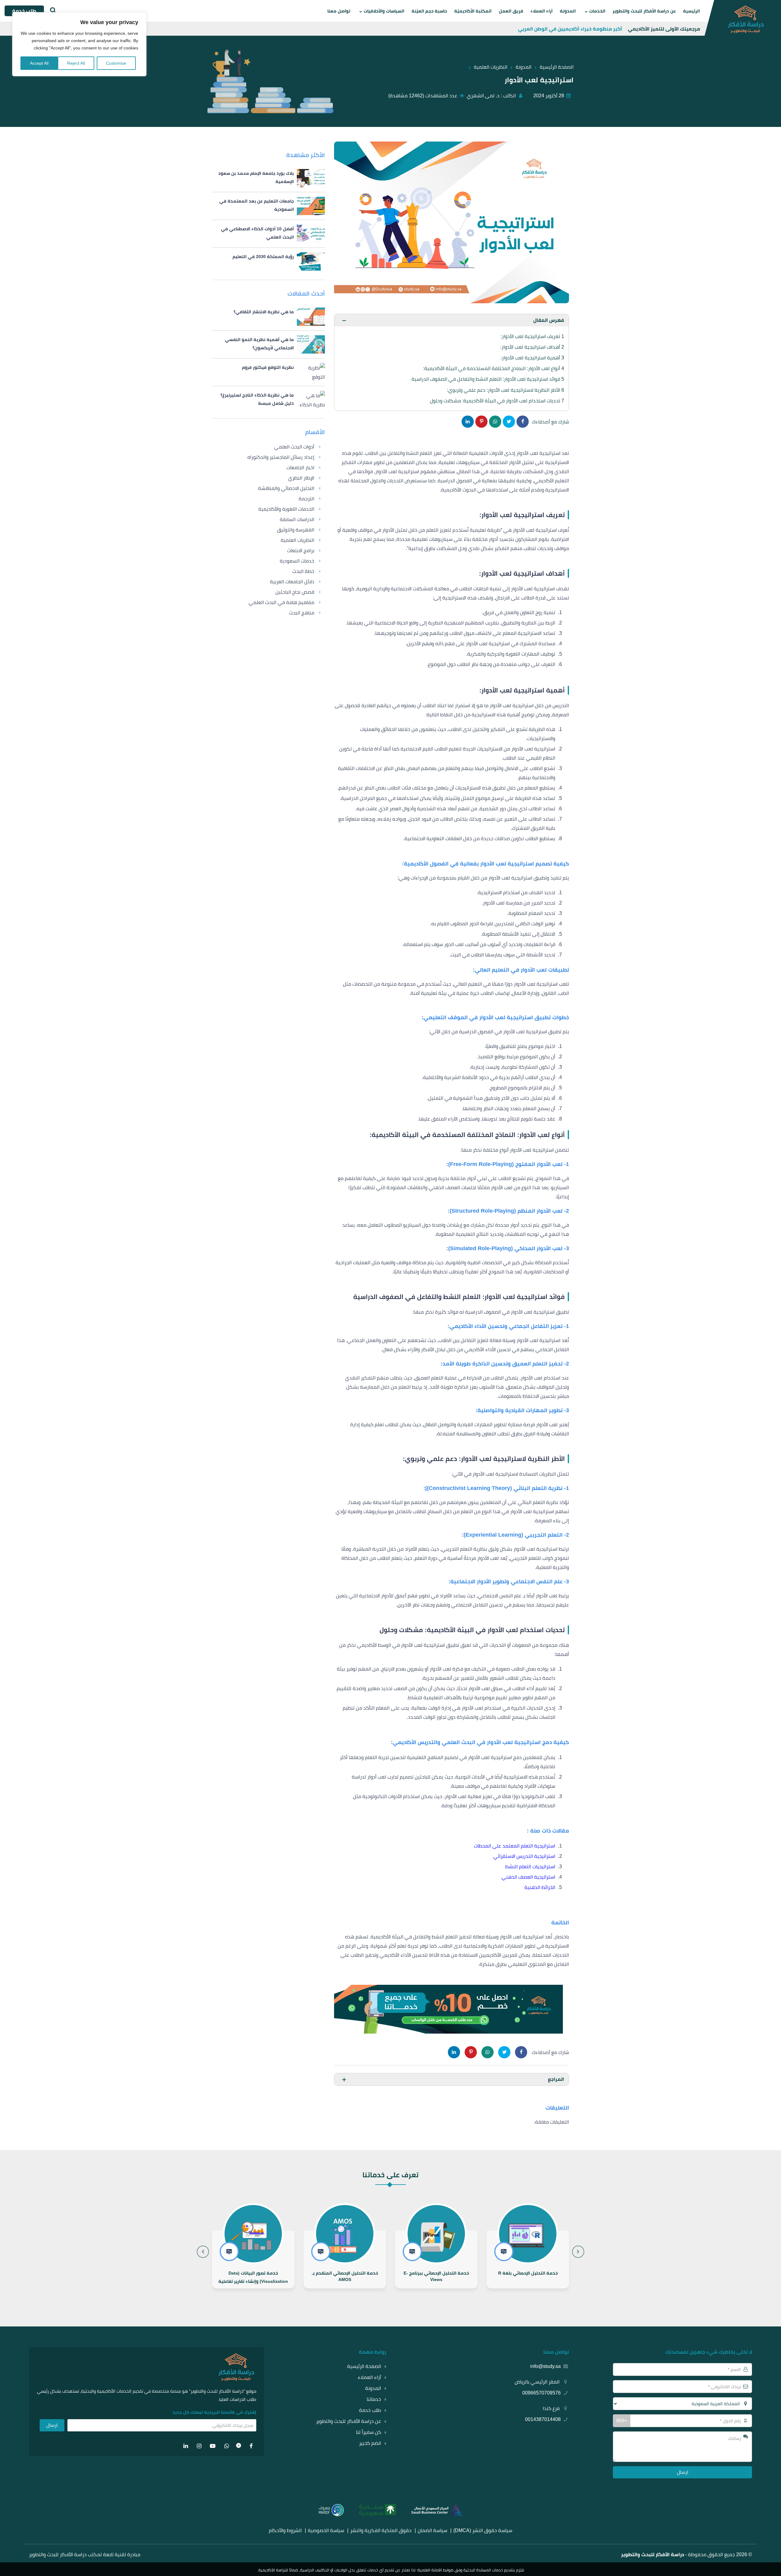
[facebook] (251, 2446)
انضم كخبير (370, 2443)
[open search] (52, 11)
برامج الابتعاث (301, 550)
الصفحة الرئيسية (364, 2366)
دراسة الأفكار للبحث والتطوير (653, 2554)
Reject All (76, 63)
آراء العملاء (542, 11)
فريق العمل (511, 11)
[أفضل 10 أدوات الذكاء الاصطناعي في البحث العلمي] (268, 234)
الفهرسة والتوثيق (296, 530)
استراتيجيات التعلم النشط (530, 1867)
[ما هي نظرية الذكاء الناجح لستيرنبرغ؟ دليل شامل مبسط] (268, 400)
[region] (79, 44)
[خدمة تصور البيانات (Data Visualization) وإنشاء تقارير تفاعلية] (345, 2259)
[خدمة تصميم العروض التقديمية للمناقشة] (253, 2259)
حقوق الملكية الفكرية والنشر (381, 2530)
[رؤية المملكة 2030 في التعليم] (268, 261)
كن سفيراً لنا (369, 2432)
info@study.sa (545, 2366)
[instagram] (199, 2446)
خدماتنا (374, 2399)
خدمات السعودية (297, 561)
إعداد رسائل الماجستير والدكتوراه (281, 457)
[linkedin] (186, 2446)
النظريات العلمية (297, 540)
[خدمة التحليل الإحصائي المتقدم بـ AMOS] (436, 2259)
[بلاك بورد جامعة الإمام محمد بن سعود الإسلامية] (268, 178)
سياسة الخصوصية (326, 2530)
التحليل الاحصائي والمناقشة (286, 488)
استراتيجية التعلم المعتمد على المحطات (515, 1846)
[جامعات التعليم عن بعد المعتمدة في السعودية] (268, 206)
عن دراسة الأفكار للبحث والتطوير (644, 11)
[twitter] (239, 2446)
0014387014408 (543, 2419)
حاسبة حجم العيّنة (429, 11)
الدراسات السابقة (297, 519)
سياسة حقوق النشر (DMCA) (483, 2530)
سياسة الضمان (432, 2530)
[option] (528, 2244)
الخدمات (597, 11)
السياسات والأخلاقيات (384, 11)
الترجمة (306, 499)
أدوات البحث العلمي (294, 447)
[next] (203, 2252)
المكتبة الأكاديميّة (473, 11)
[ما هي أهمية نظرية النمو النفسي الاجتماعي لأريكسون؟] (268, 344)
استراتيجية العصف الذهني (528, 1877)
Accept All (39, 63)
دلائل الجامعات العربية (292, 582)
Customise (116, 63)
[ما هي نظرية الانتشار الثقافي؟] (268, 317)
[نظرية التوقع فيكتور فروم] (268, 372)
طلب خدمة (370, 2410)
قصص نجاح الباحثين (295, 592)
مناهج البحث (302, 613)
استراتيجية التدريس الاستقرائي (524, 1856)
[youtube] (213, 2446)
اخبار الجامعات (300, 468)
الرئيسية (691, 11)
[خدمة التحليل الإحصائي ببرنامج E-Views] (528, 2259)
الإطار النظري (301, 478)
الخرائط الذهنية (540, 1887)
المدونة (568, 11)
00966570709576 (542, 2393)
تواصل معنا (339, 11)
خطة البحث (303, 571)
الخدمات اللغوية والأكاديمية (286, 509)
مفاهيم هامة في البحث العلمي (281, 602)
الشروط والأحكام (285, 2530)
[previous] (578, 2252)
